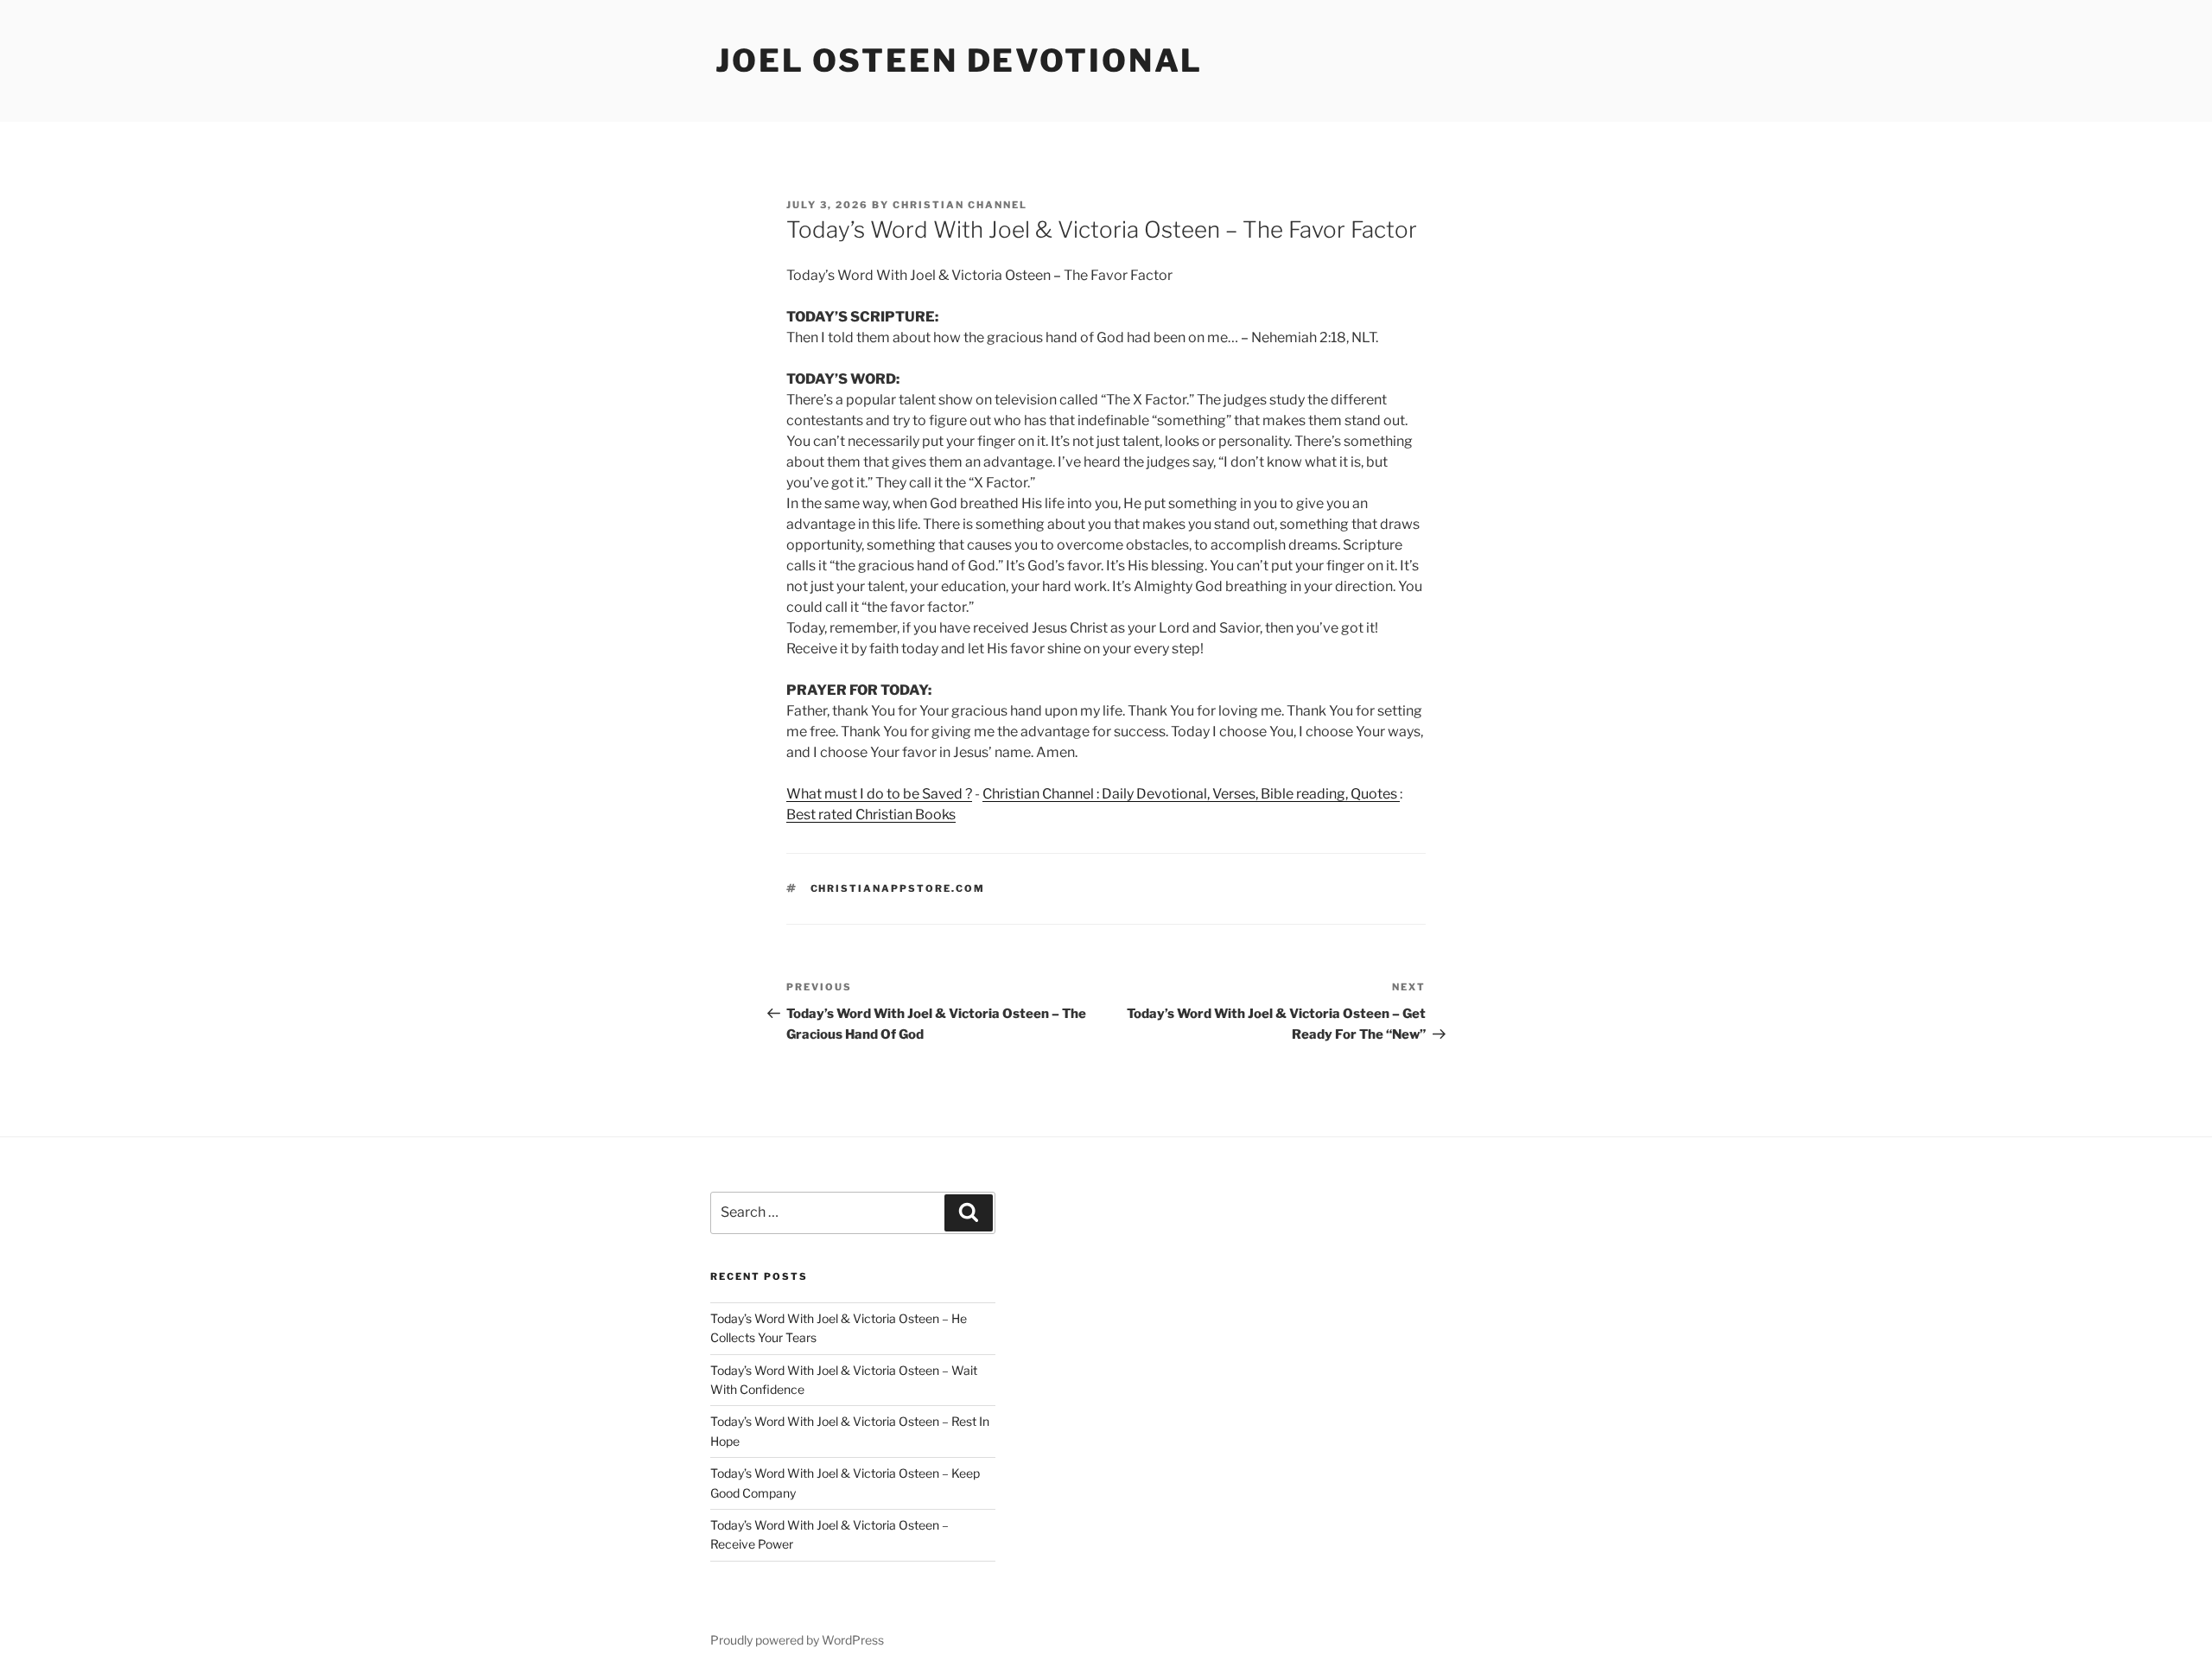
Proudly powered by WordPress (797, 1640)
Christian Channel (960, 205)
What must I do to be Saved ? (879, 794)
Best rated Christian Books (871, 815)
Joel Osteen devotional (959, 60)
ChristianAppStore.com (898, 888)
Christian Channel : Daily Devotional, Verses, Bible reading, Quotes (1191, 794)
